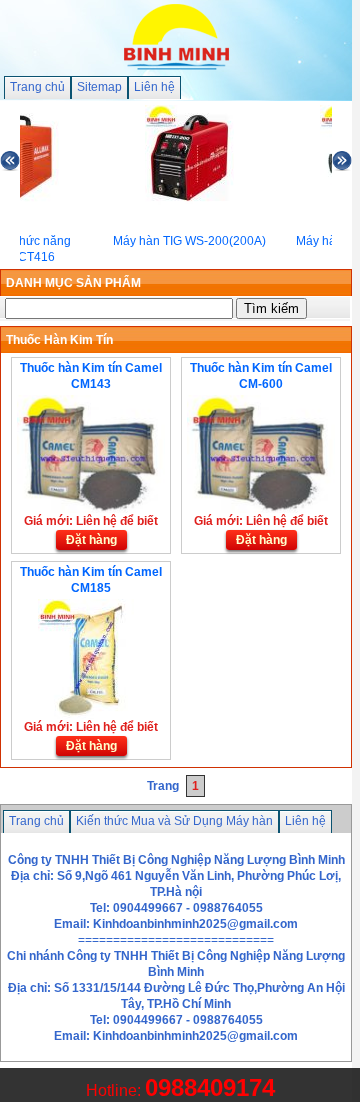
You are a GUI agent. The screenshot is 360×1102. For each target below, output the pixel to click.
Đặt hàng (91, 540)
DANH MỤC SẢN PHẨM (73, 283)
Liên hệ (154, 87)
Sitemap (99, 87)
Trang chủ (37, 87)
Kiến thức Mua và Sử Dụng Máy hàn (174, 821)
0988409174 (210, 1087)
